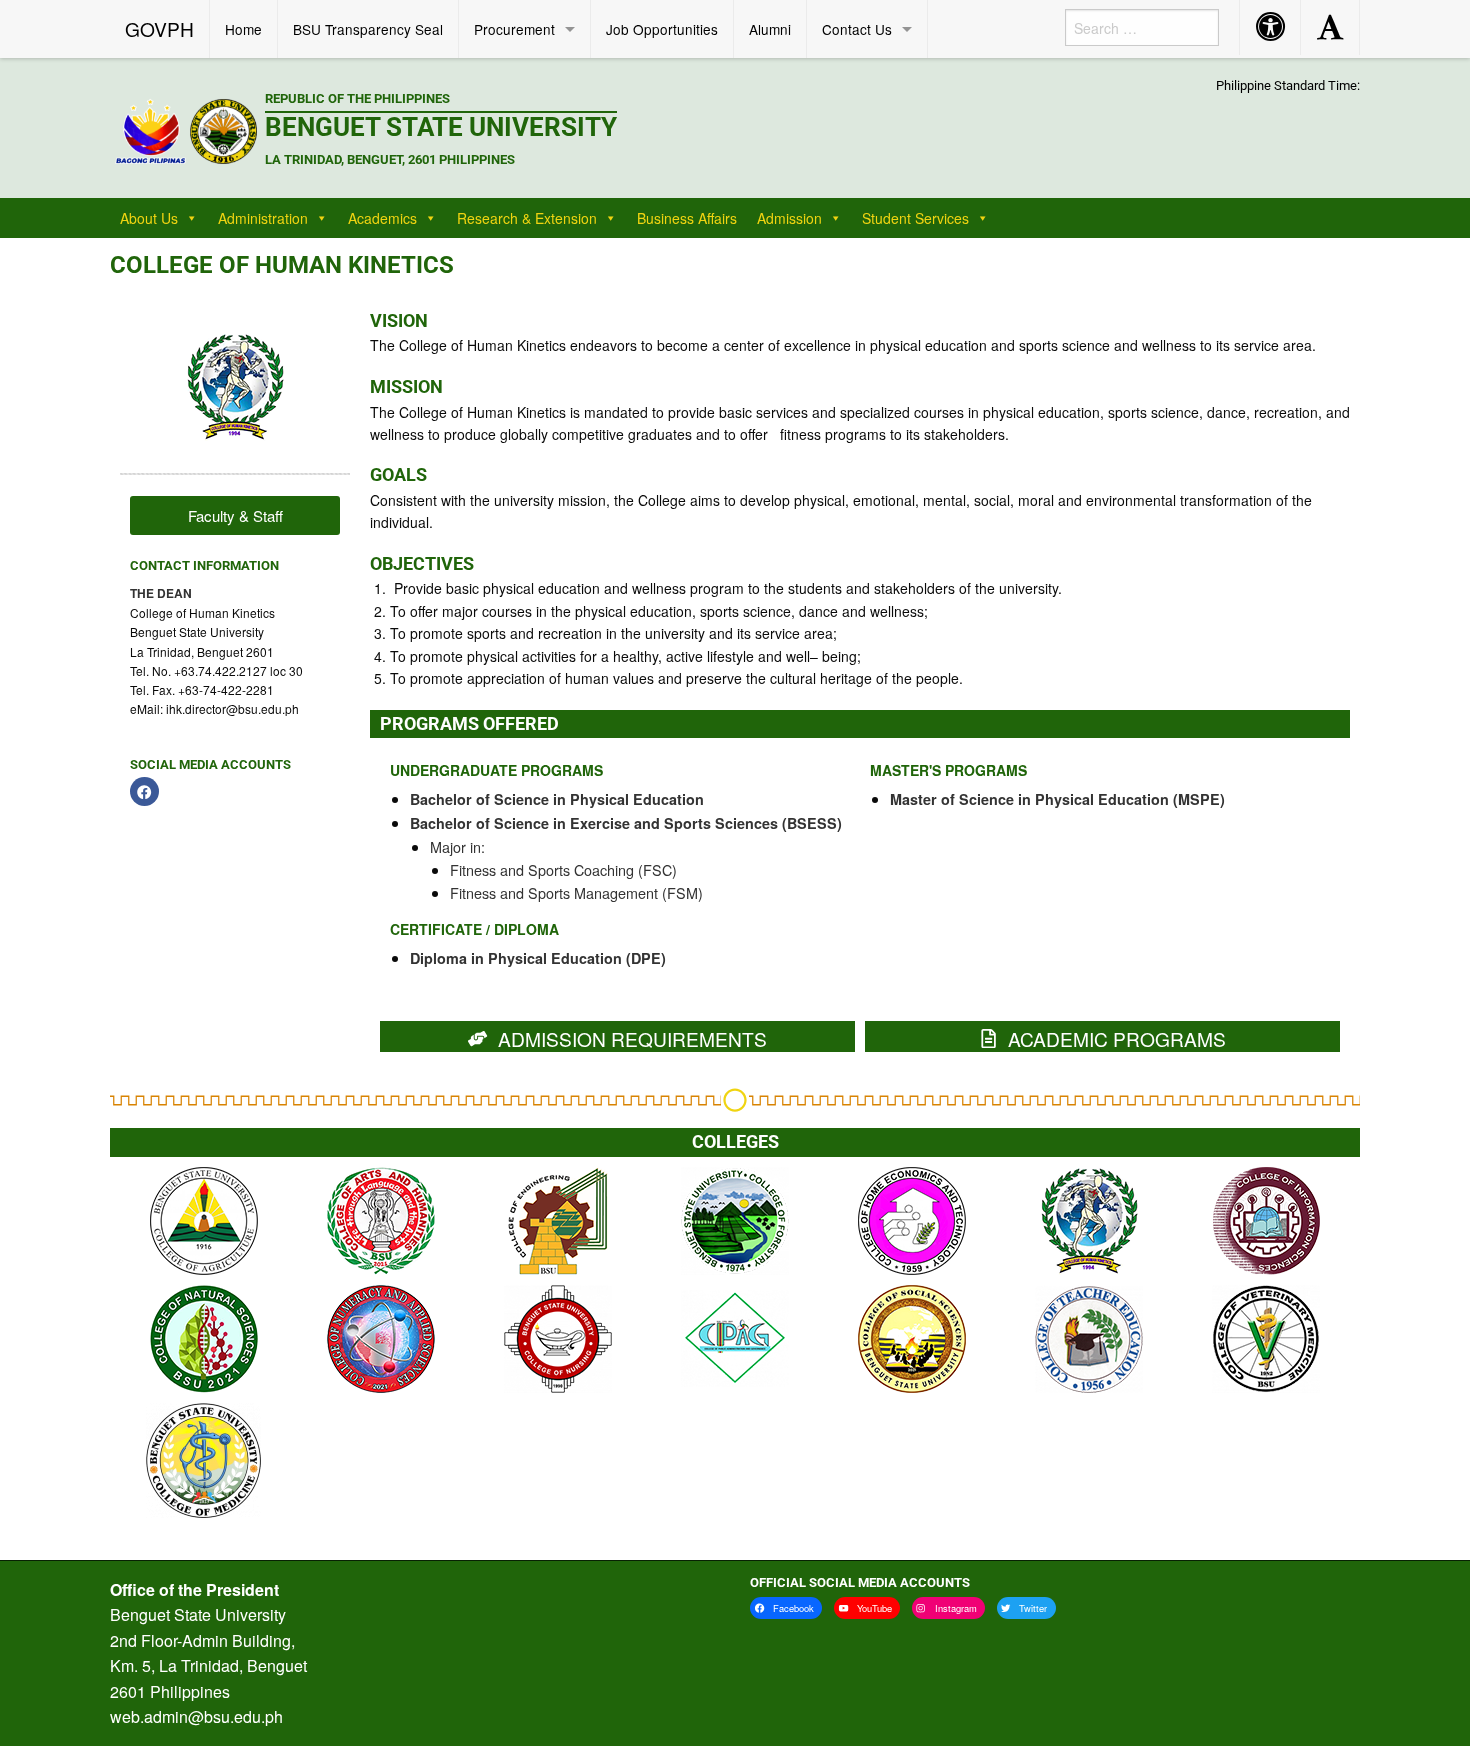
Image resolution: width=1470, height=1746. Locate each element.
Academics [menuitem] (382, 218)
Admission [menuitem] (789, 218)
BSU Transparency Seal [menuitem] (368, 29)
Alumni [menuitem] (770, 29)
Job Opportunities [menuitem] (662, 29)
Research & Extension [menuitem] (527, 218)
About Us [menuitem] (149, 218)
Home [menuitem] (243, 29)
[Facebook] (144, 791)
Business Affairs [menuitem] (687, 218)
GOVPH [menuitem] (159, 28)
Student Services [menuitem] (915, 218)
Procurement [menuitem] (514, 29)
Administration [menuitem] (263, 218)
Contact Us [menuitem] (857, 29)
